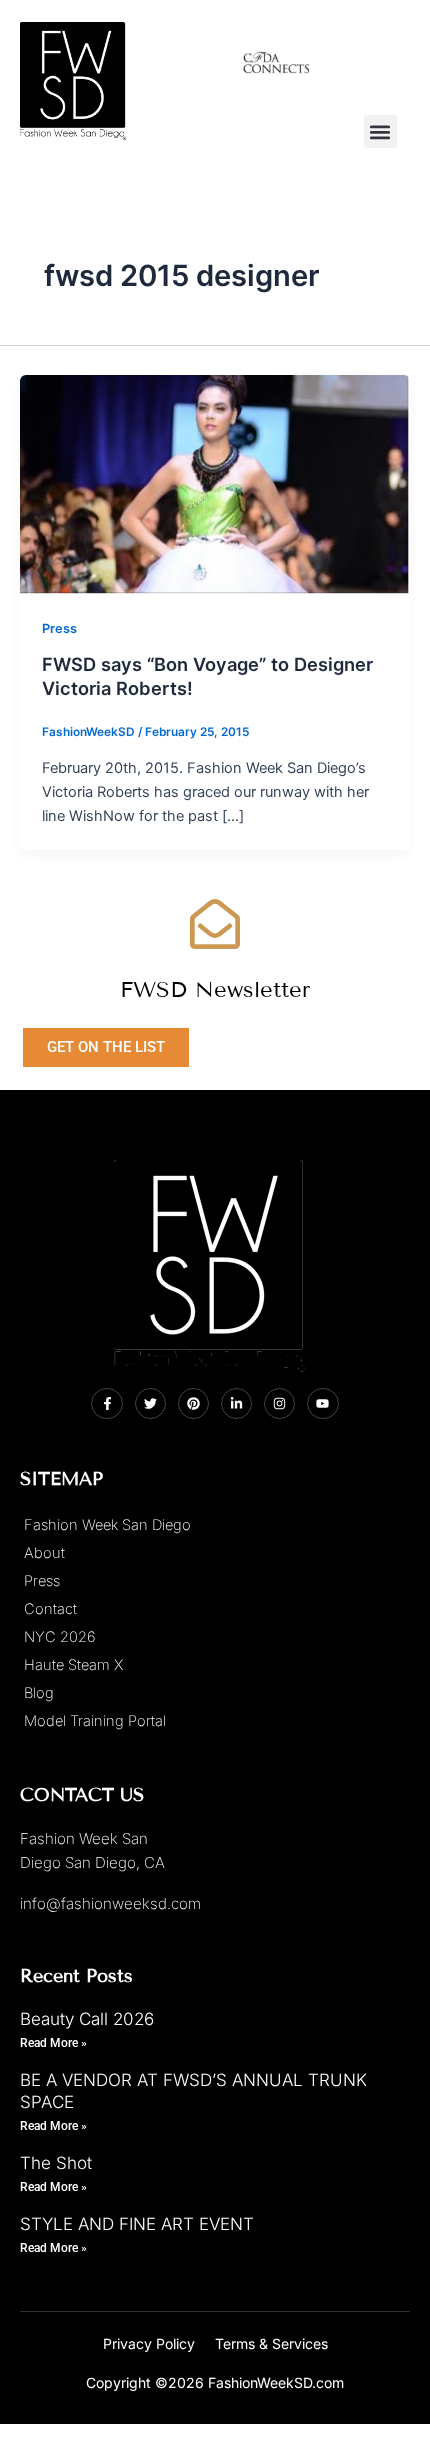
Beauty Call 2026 (87, 2019)
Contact (50, 1609)
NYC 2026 (60, 1637)
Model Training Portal (95, 1721)
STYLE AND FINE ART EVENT (137, 2224)
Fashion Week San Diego (107, 1525)
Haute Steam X (73, 1665)
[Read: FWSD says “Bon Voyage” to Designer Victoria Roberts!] (215, 484)
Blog (39, 1693)
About (44, 1553)
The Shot (56, 2163)
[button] (380, 131)
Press (59, 628)
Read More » (53, 2043)
